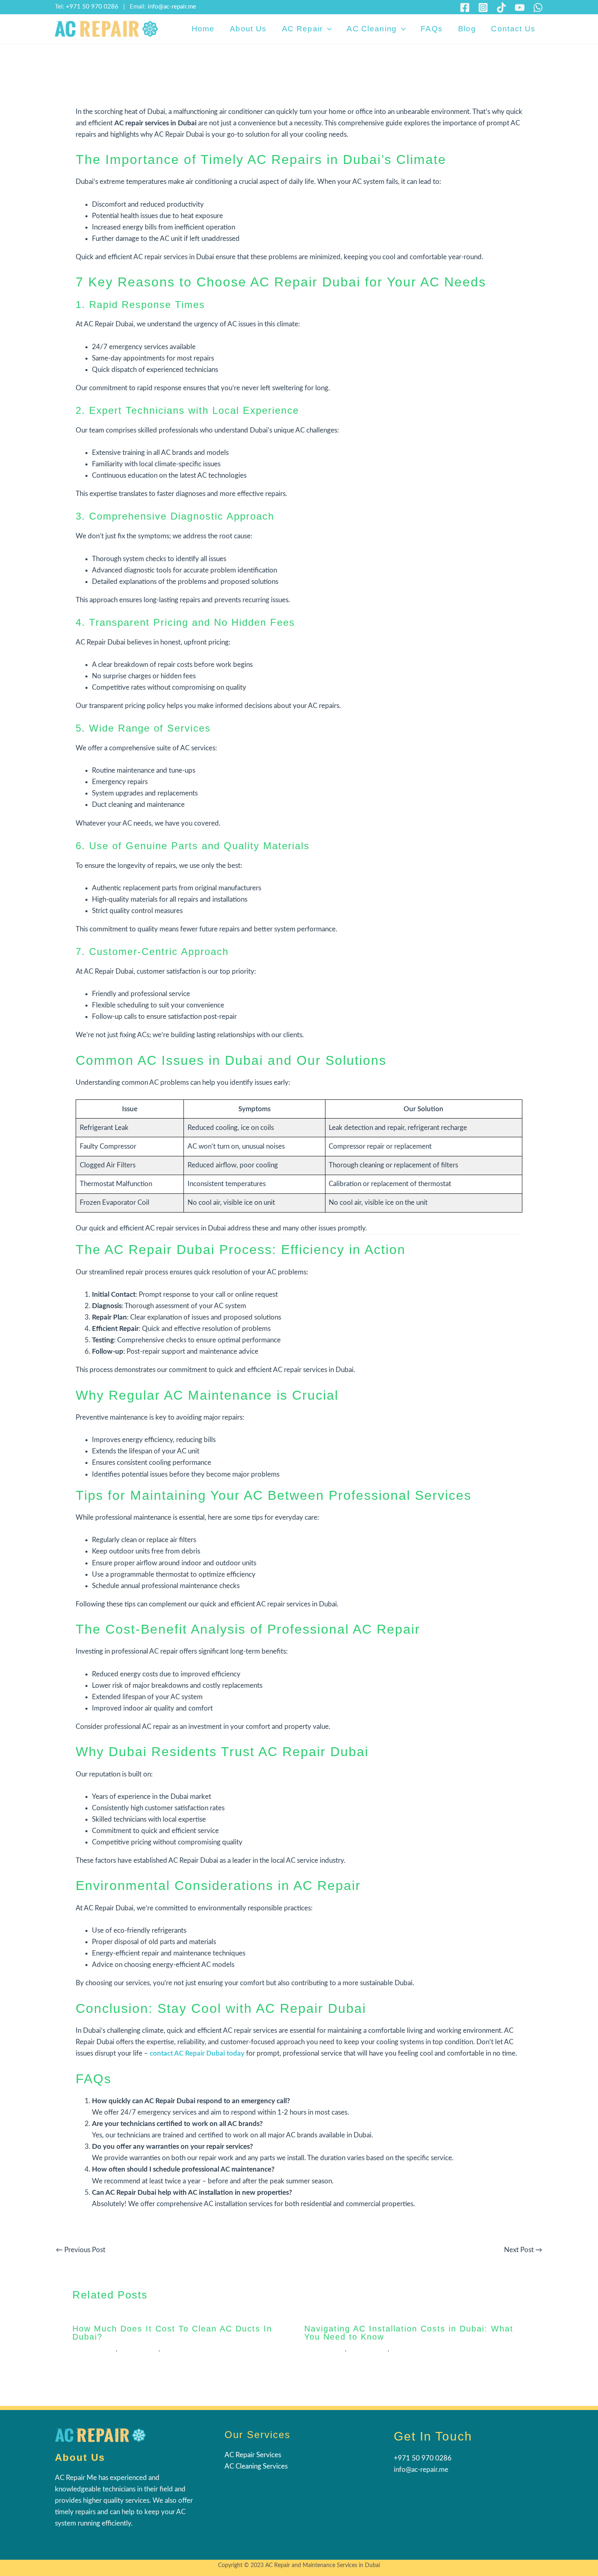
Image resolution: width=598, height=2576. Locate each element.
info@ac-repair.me (172, 7)
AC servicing (177, 2349)
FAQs (432, 29)
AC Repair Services (253, 2455)
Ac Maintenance (325, 2349)
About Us (248, 29)
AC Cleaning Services (256, 2466)
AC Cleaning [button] (372, 29)
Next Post (523, 2250)
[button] (327, 29)
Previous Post (81, 2250)
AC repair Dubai (139, 2349)
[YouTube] (520, 8)
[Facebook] (465, 8)
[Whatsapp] (538, 8)
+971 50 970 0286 (92, 7)
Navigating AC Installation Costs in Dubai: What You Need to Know (409, 2333)
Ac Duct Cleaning (94, 2349)
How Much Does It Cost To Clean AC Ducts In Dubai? (172, 2333)
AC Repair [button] (302, 29)
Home (203, 29)
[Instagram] (483, 8)
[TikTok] (501, 8)
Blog (467, 29)
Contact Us (513, 29)
